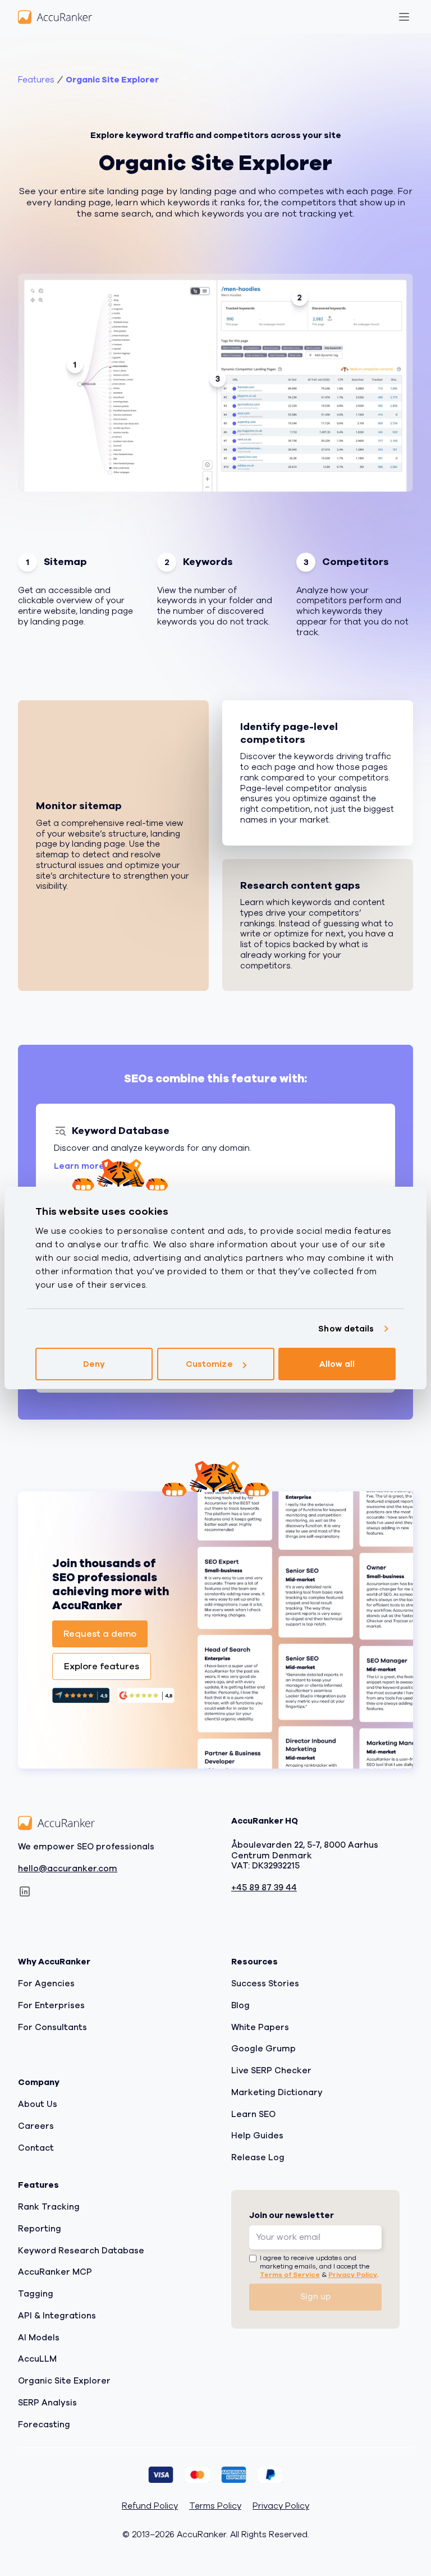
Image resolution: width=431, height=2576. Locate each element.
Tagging (36, 2294)
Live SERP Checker (271, 2070)
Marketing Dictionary (277, 2092)
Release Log (258, 2157)
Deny (94, 1364)
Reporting (40, 2229)
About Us (38, 2104)
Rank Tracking (49, 2207)
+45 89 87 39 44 (264, 1888)
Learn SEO (253, 2114)
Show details (346, 1329)
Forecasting (44, 2424)
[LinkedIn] (25, 1891)
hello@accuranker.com (68, 1868)
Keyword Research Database (81, 2250)
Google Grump (263, 2049)
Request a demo (100, 1634)
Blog (240, 2005)
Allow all (337, 1364)
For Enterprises (51, 2005)
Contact (36, 2147)
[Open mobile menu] (404, 17)
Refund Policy (150, 2506)
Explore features (102, 1666)
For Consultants (52, 2027)
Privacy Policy (353, 2274)
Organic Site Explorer (112, 80)
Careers (36, 2126)
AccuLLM (37, 2359)
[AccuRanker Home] (55, 17)
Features (36, 80)
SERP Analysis (47, 2403)
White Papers (260, 2027)
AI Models (39, 2337)
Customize (209, 1364)
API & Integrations (57, 2316)
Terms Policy (215, 2506)
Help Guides (257, 2136)
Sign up (316, 2297)
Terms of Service (290, 2274)
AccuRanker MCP (55, 2272)
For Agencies (46, 1983)
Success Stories (265, 1983)
